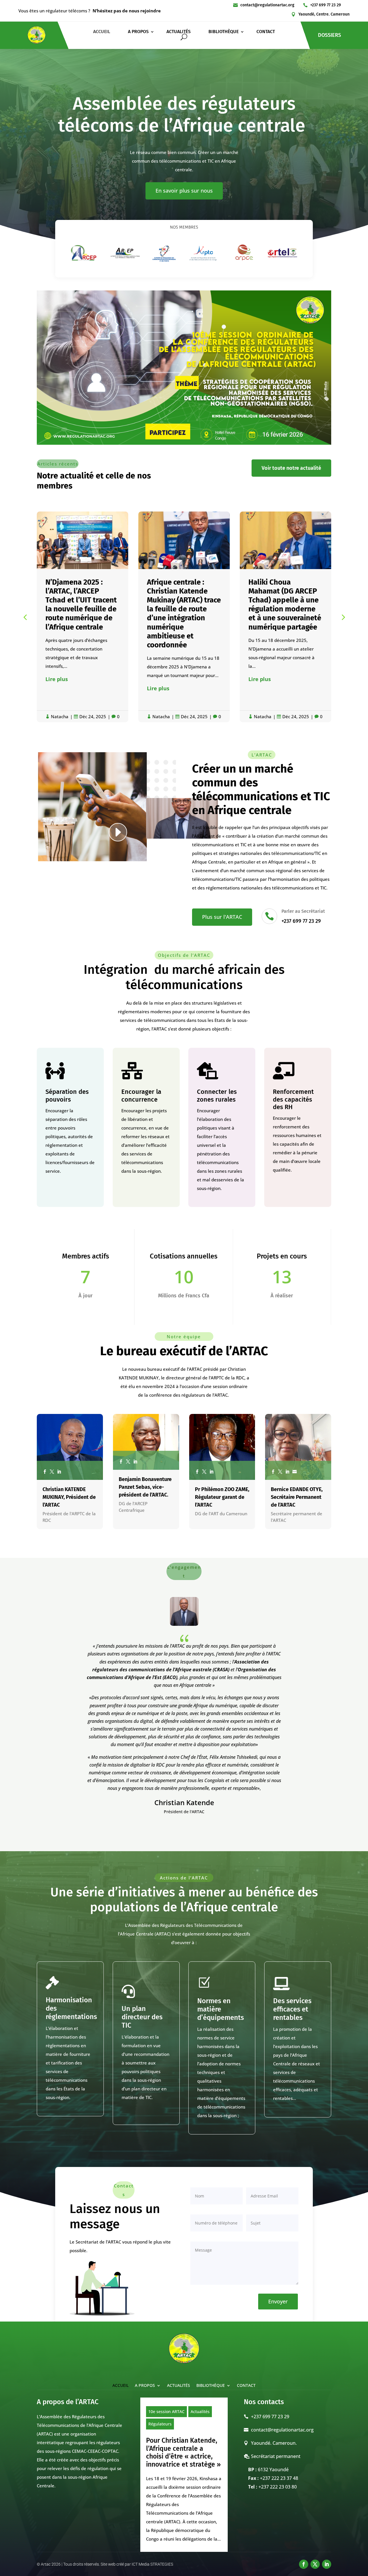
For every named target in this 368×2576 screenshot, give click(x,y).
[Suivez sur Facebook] (304, 2564)
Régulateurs (160, 2424)
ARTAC (221, 1395)
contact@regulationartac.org (267, 5)
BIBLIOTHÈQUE (224, 32)
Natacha (60, 716)
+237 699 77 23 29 (326, 5)
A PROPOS (138, 32)
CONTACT (266, 32)
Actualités (200, 2411)
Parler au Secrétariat (303, 911)
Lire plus (57, 688)
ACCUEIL (102, 32)
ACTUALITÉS (179, 32)
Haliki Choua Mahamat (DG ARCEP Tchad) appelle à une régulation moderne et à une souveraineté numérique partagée (183, 605)
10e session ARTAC (166, 2411)
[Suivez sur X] (315, 2564)
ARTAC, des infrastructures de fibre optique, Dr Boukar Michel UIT (279, 596)
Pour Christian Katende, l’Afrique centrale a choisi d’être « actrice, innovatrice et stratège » (183, 2452)
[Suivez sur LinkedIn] (327, 2564)
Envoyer (278, 2301)
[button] (343, 617)
